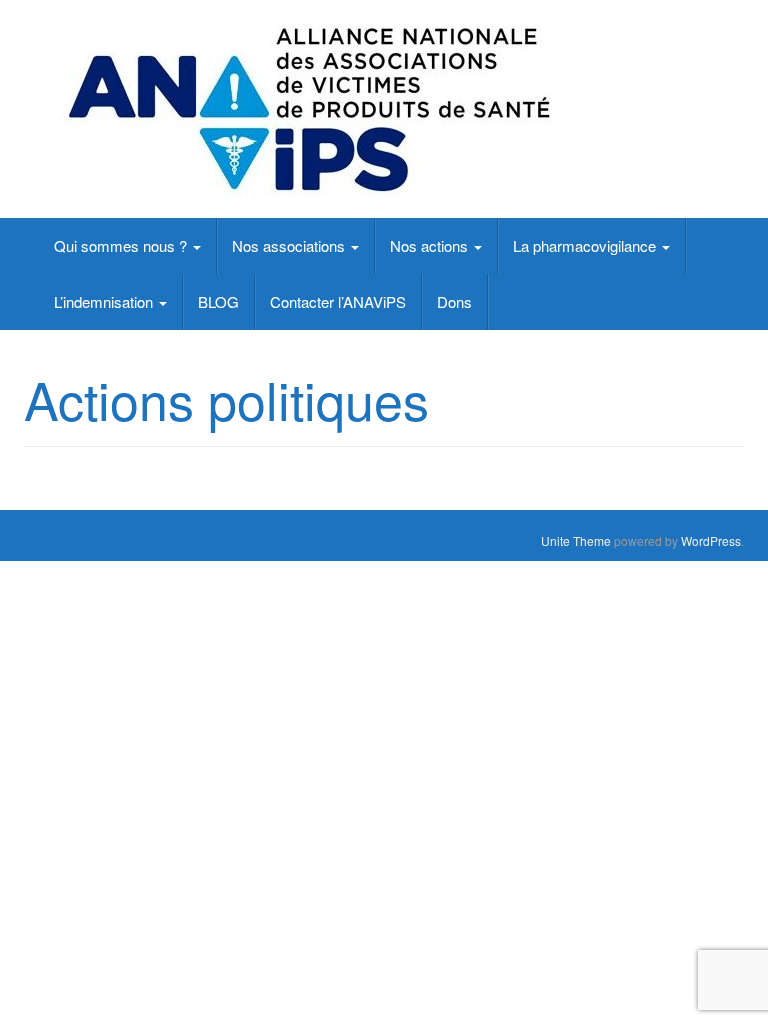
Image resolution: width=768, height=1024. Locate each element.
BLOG (218, 301)
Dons (454, 301)
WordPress (711, 540)
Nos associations (290, 245)
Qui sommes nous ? (122, 245)
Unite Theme (576, 540)
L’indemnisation (105, 301)
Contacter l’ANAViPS (338, 301)
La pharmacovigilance (586, 245)
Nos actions (431, 245)
